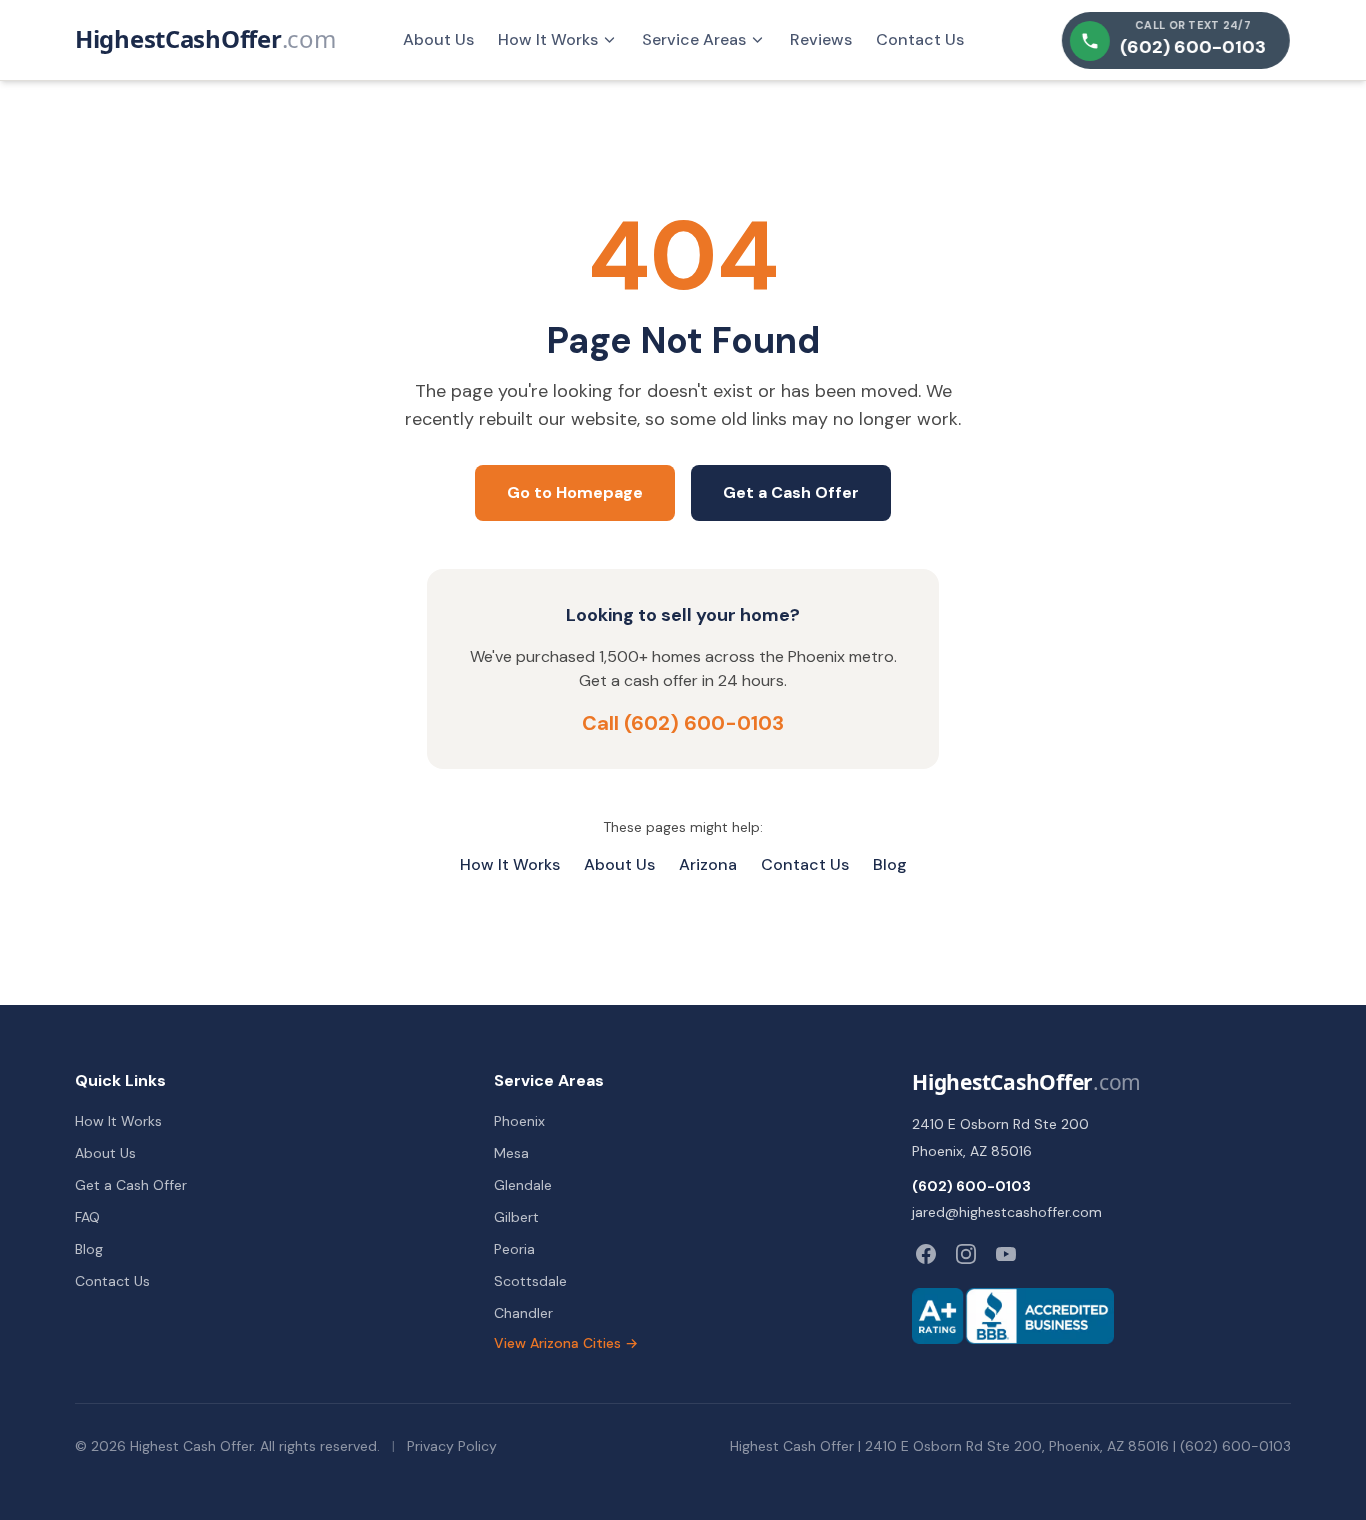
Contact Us (920, 39)
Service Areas (694, 39)
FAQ (87, 1217)
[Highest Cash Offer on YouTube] (1006, 1254)
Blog (890, 864)
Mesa (511, 1153)
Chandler (523, 1313)
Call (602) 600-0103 (683, 723)
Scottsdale (530, 1281)
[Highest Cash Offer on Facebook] (926, 1254)
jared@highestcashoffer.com (1007, 1212)
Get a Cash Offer (791, 492)
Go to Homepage (575, 492)
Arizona (708, 864)
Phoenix (519, 1121)
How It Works (548, 39)
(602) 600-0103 (971, 1186)
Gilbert (516, 1217)
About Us (438, 39)
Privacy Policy (452, 1446)
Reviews (821, 39)
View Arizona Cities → (566, 1343)
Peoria (514, 1249)
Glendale (523, 1185)
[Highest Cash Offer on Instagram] (966, 1254)
